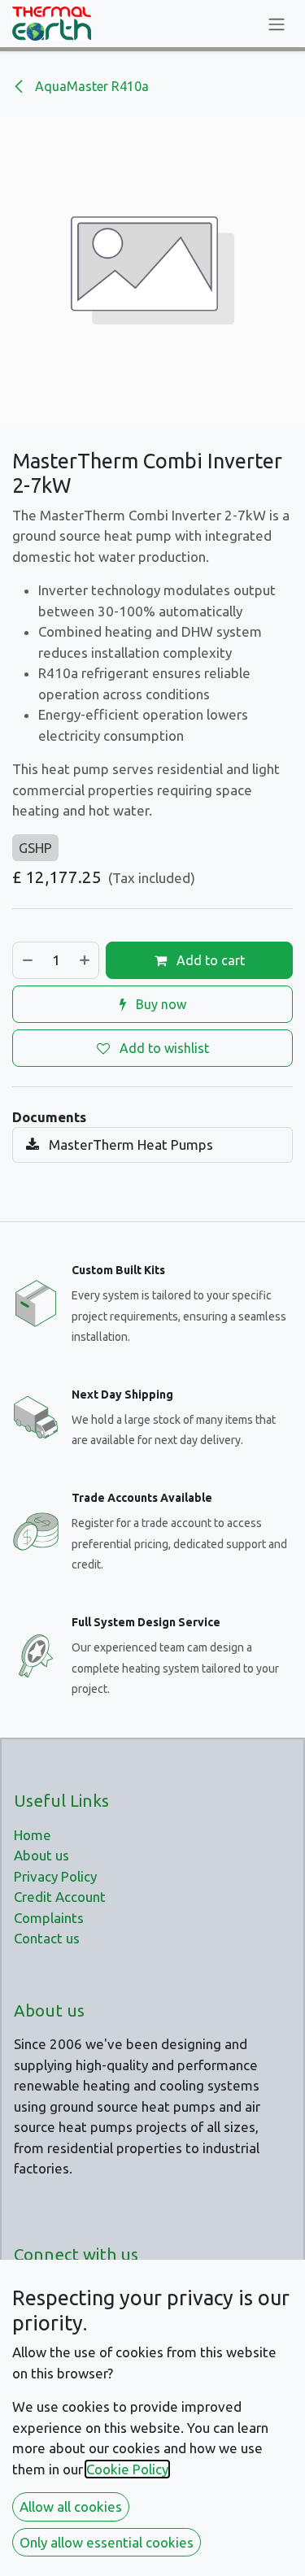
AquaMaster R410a (90, 86)
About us (41, 1855)
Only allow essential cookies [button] (107, 2542)
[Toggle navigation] (277, 24)
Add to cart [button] (209, 960)
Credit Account (60, 1897)
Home (33, 1835)
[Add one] (85, 960)
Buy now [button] (159, 1004)
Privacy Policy (55, 1876)
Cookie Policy (127, 2469)
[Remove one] (27, 960)
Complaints (49, 1918)
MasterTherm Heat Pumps (129, 1144)
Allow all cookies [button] (71, 2506)
